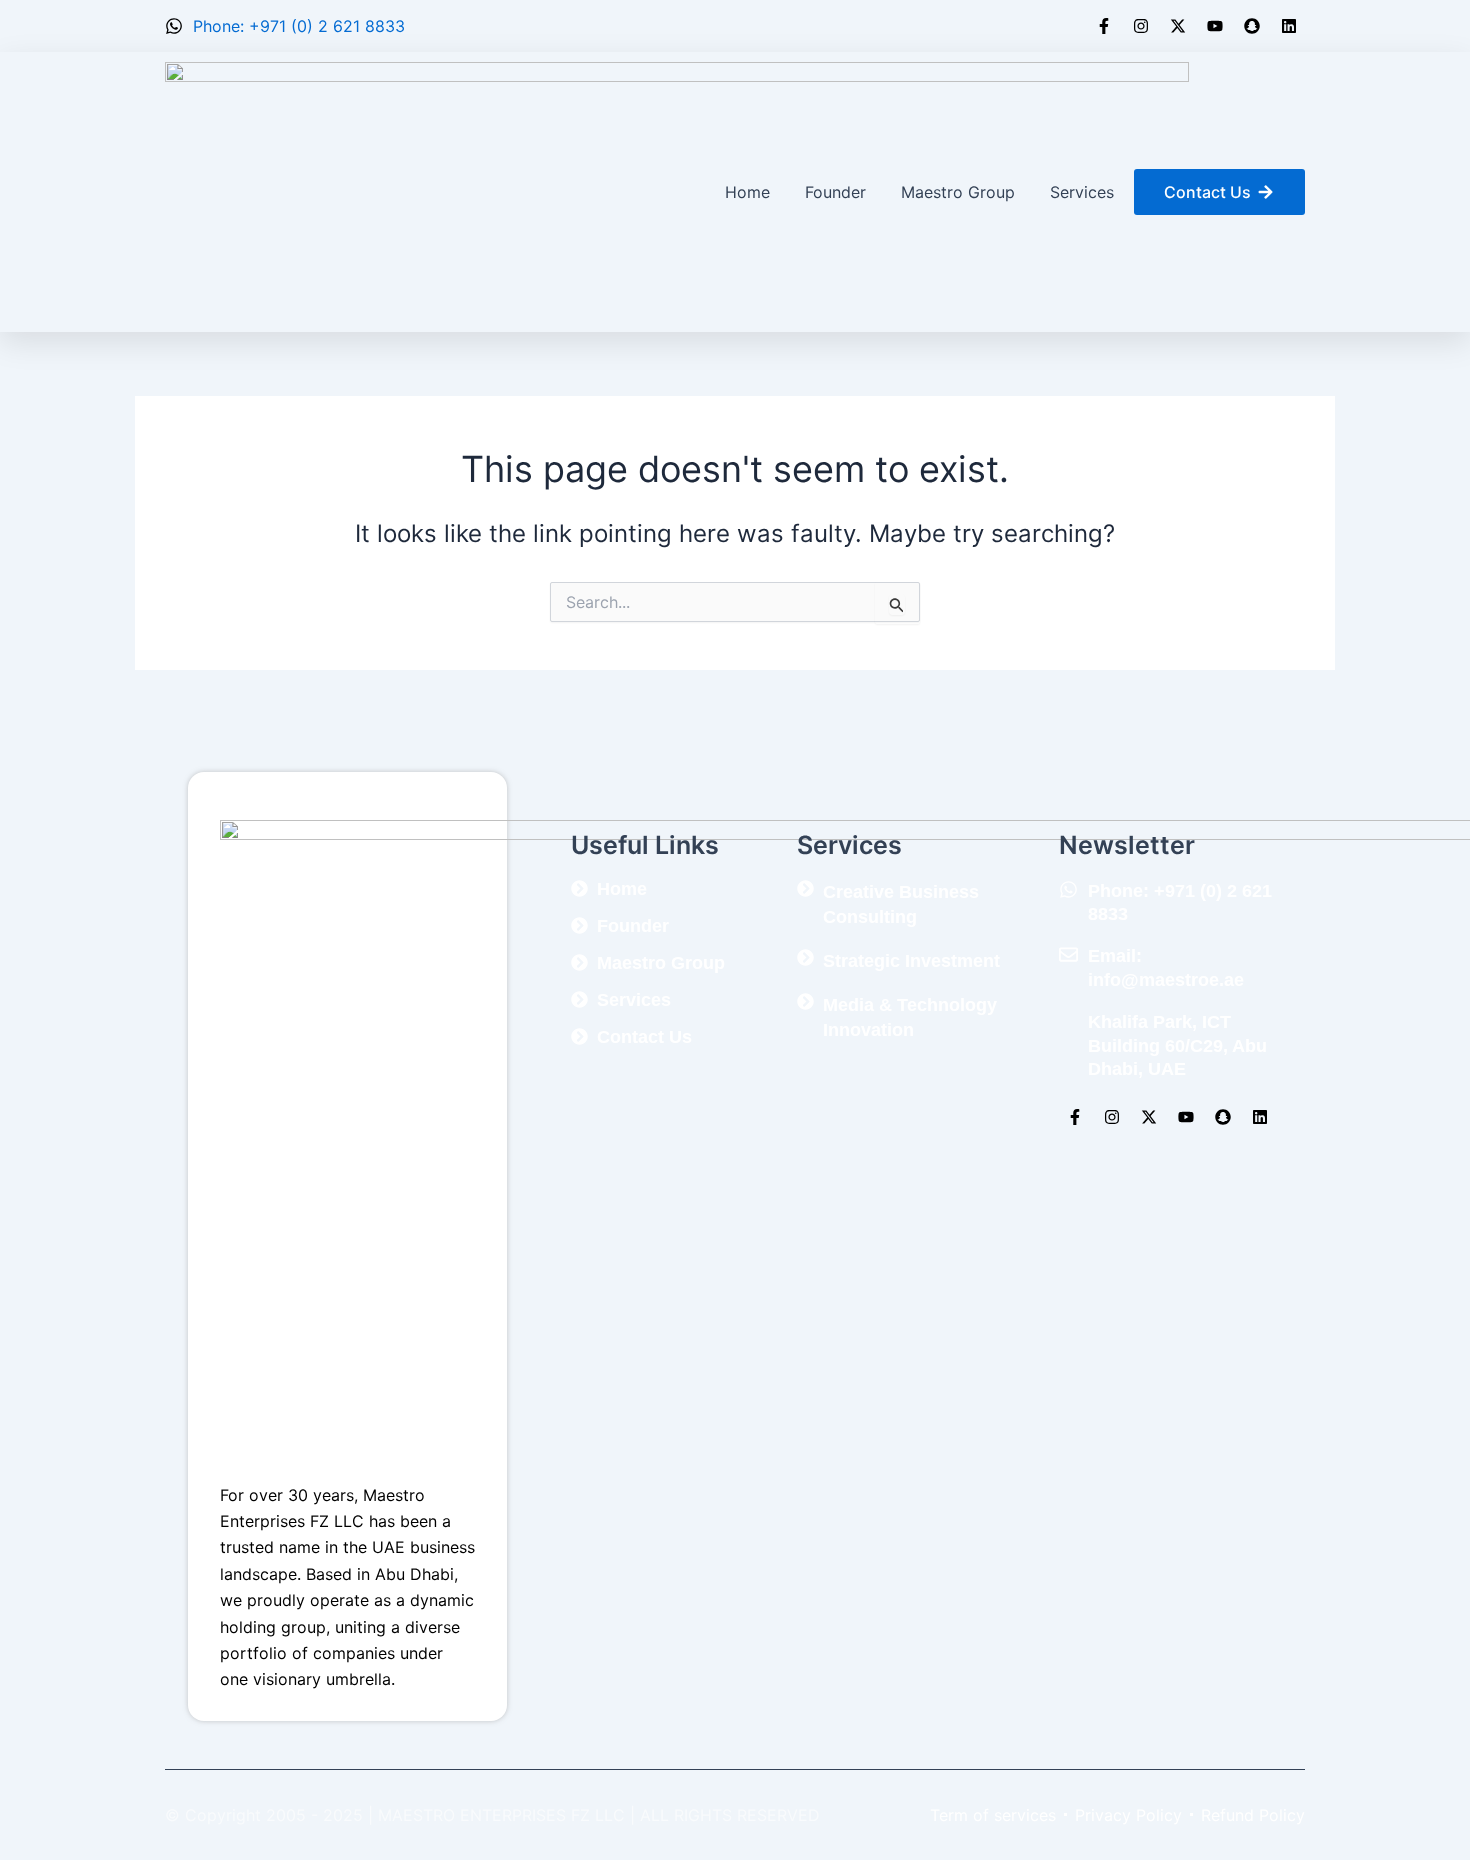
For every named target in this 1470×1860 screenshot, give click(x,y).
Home (747, 192)
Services (1082, 192)
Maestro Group (958, 192)
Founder (835, 192)
